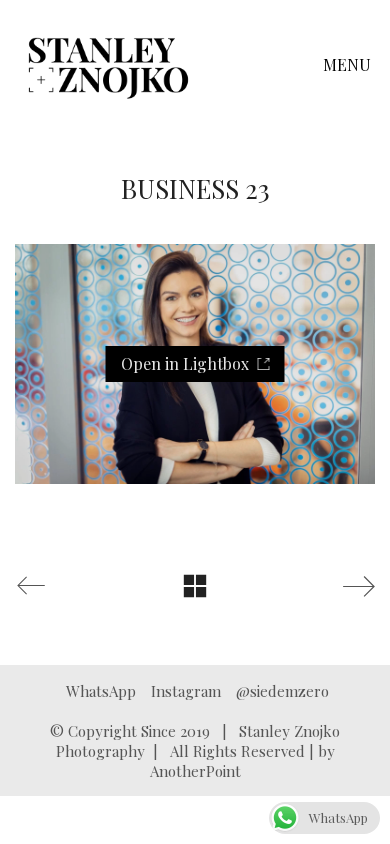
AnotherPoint (195, 771)
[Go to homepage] (108, 65)
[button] (349, 65)
